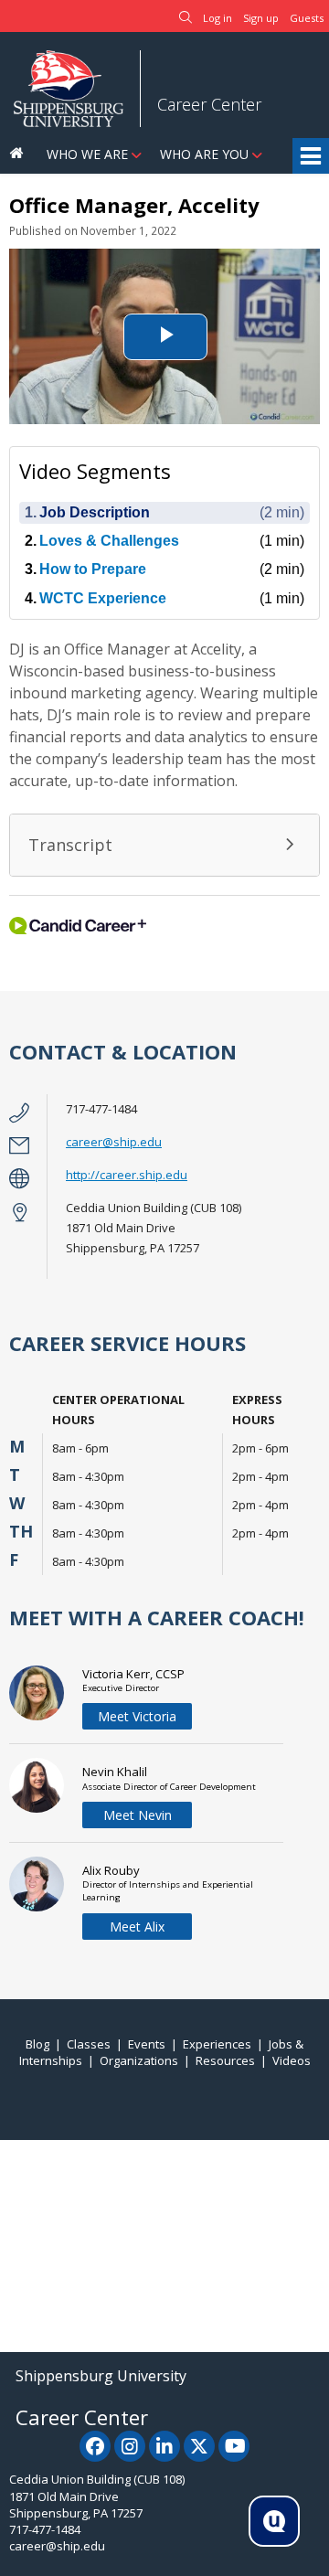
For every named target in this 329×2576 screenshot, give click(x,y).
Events (147, 2044)
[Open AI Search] (274, 2521)
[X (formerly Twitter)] (199, 2446)
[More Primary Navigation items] (311, 156)
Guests (307, 18)
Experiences (217, 2044)
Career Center (209, 104)
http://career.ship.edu (127, 1175)
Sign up (261, 18)
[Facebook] (95, 2446)
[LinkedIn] (164, 2446)
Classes (89, 2044)
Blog (37, 2044)
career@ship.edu (114, 1142)
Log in (218, 18)
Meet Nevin (138, 1815)
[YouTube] (234, 2446)
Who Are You (204, 154)
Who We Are (87, 154)
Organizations (139, 2060)
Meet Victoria (137, 1716)
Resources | (234, 2060)
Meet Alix (137, 1927)
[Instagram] (130, 2446)
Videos (292, 2060)
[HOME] (19, 154)
